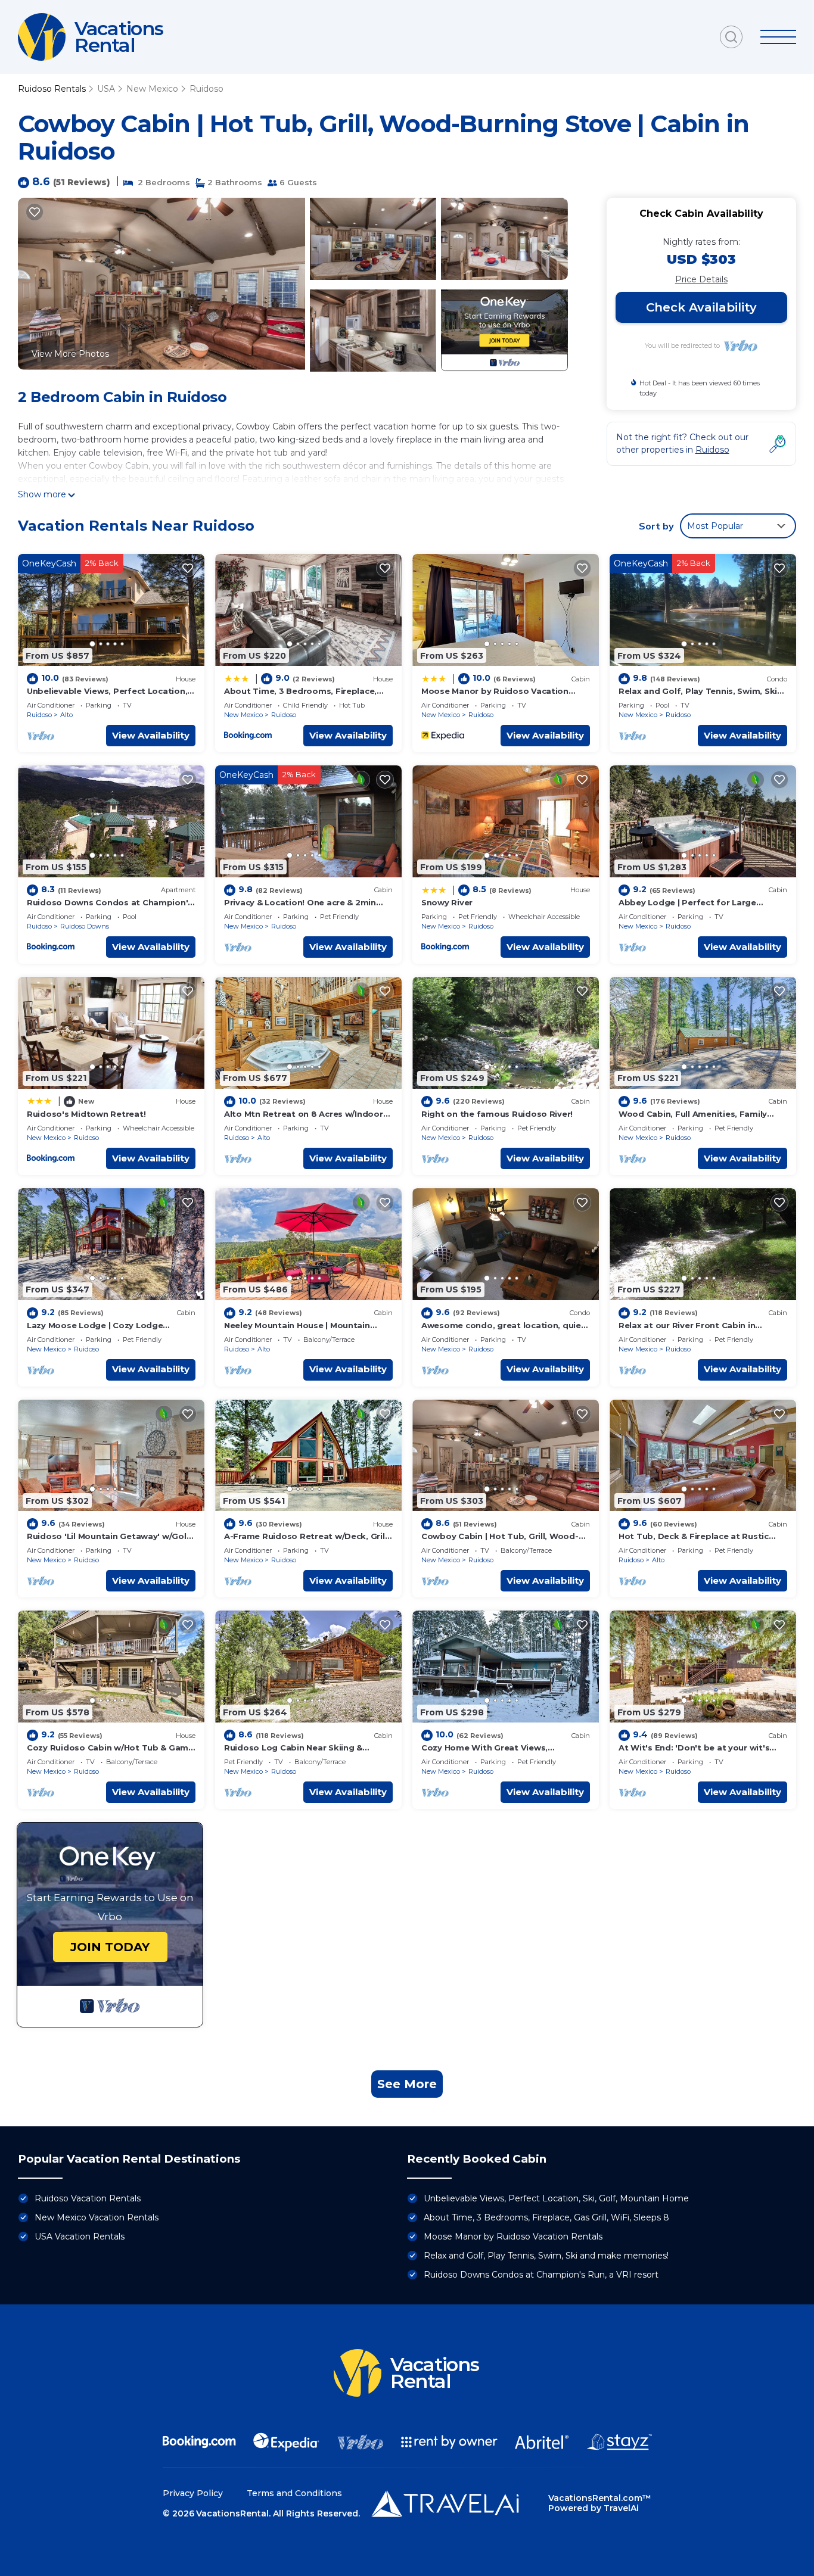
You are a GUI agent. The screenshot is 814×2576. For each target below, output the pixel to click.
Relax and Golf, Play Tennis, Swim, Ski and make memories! (546, 2256)
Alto (66, 715)
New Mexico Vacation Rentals (97, 2217)
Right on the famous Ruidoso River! (497, 1114)
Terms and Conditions (294, 2493)
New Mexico (152, 89)
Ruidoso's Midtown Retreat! (86, 1114)
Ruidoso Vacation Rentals (88, 2198)
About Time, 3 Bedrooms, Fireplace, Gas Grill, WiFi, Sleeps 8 (546, 2217)
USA (106, 89)
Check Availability (701, 307)
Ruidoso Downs (85, 926)
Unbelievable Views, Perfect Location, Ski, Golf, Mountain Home (556, 2198)
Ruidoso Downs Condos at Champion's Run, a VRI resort (541, 2275)
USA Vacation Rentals (80, 2237)
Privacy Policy (193, 2493)
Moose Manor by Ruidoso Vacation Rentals (513, 2237)
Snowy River (447, 902)
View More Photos (70, 354)
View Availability (151, 735)
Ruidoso (206, 89)
